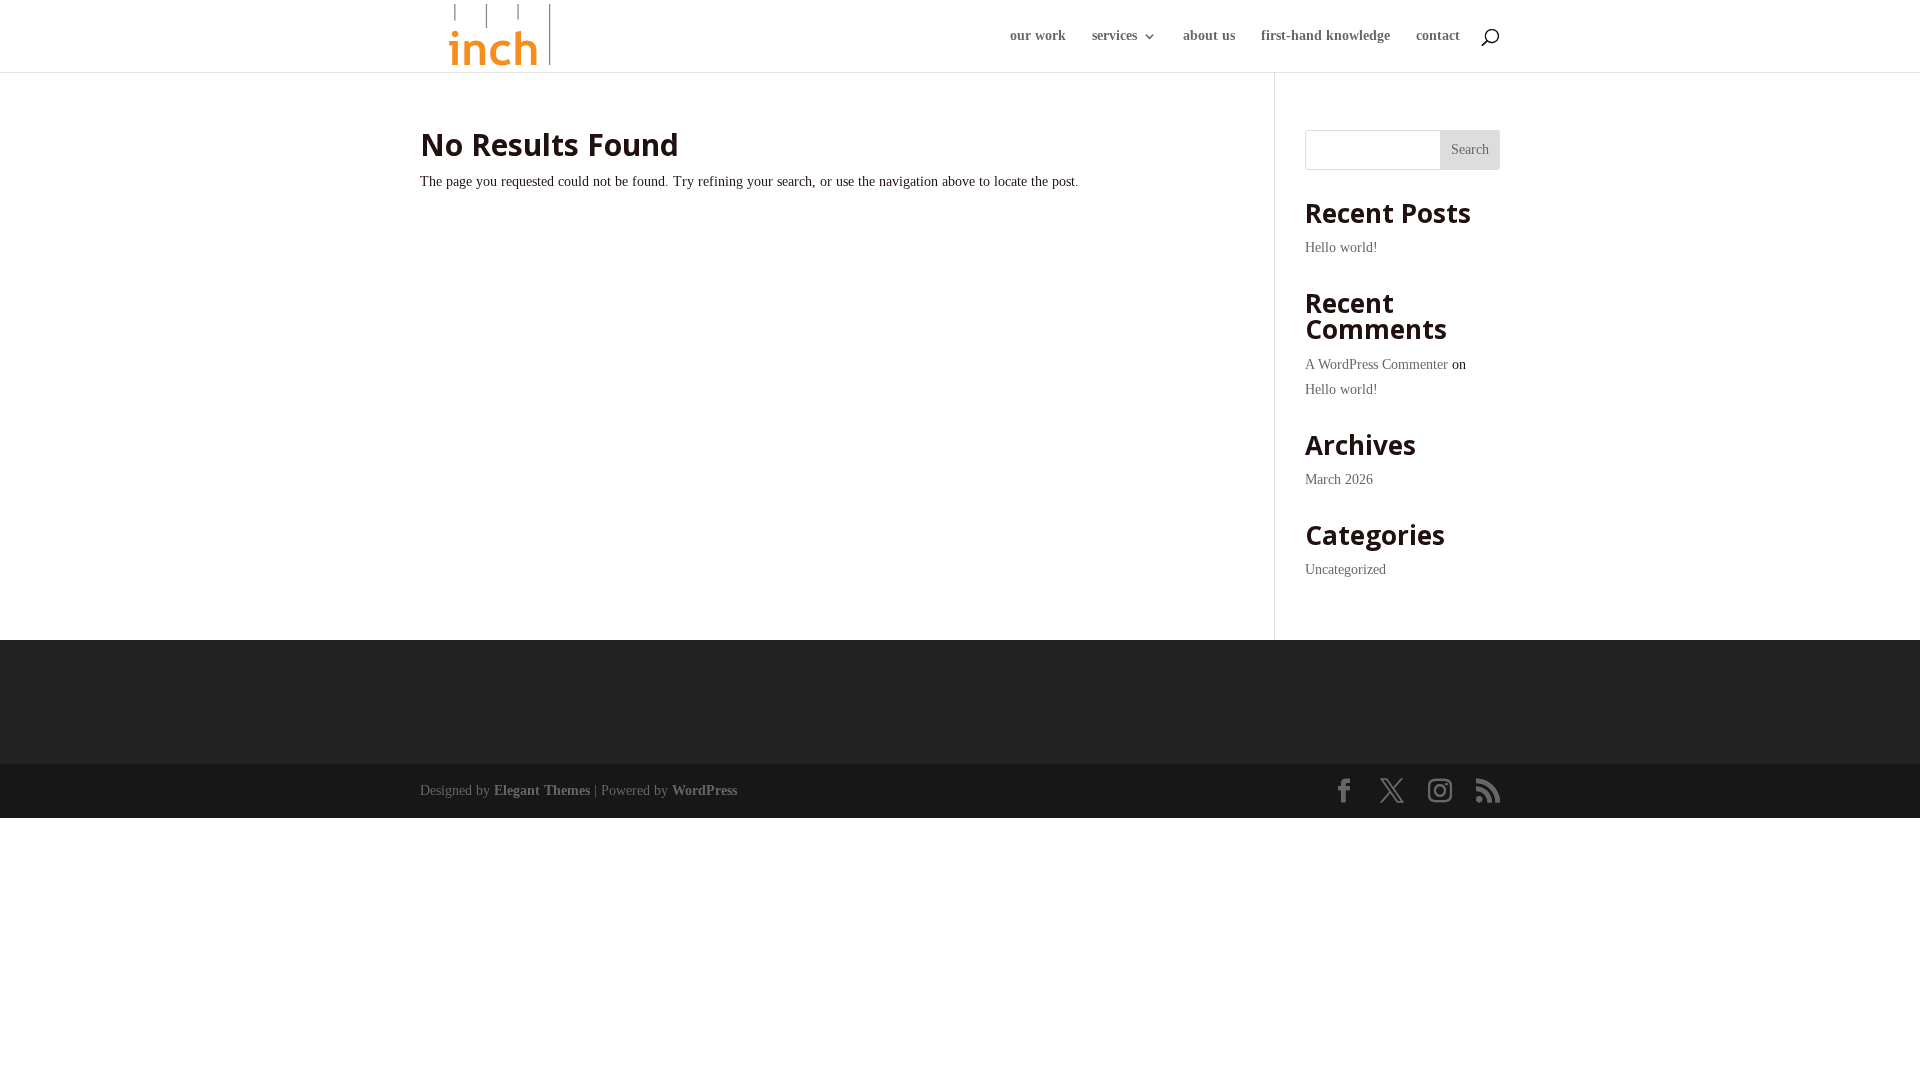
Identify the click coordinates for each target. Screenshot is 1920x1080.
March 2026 (1339, 479)
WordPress (704, 790)
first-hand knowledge (1325, 36)
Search (1470, 149)
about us (1209, 36)
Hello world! (1341, 247)
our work (1038, 36)
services (1114, 36)
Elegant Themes (542, 790)
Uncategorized (1345, 569)
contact (1438, 36)
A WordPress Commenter (1376, 364)
